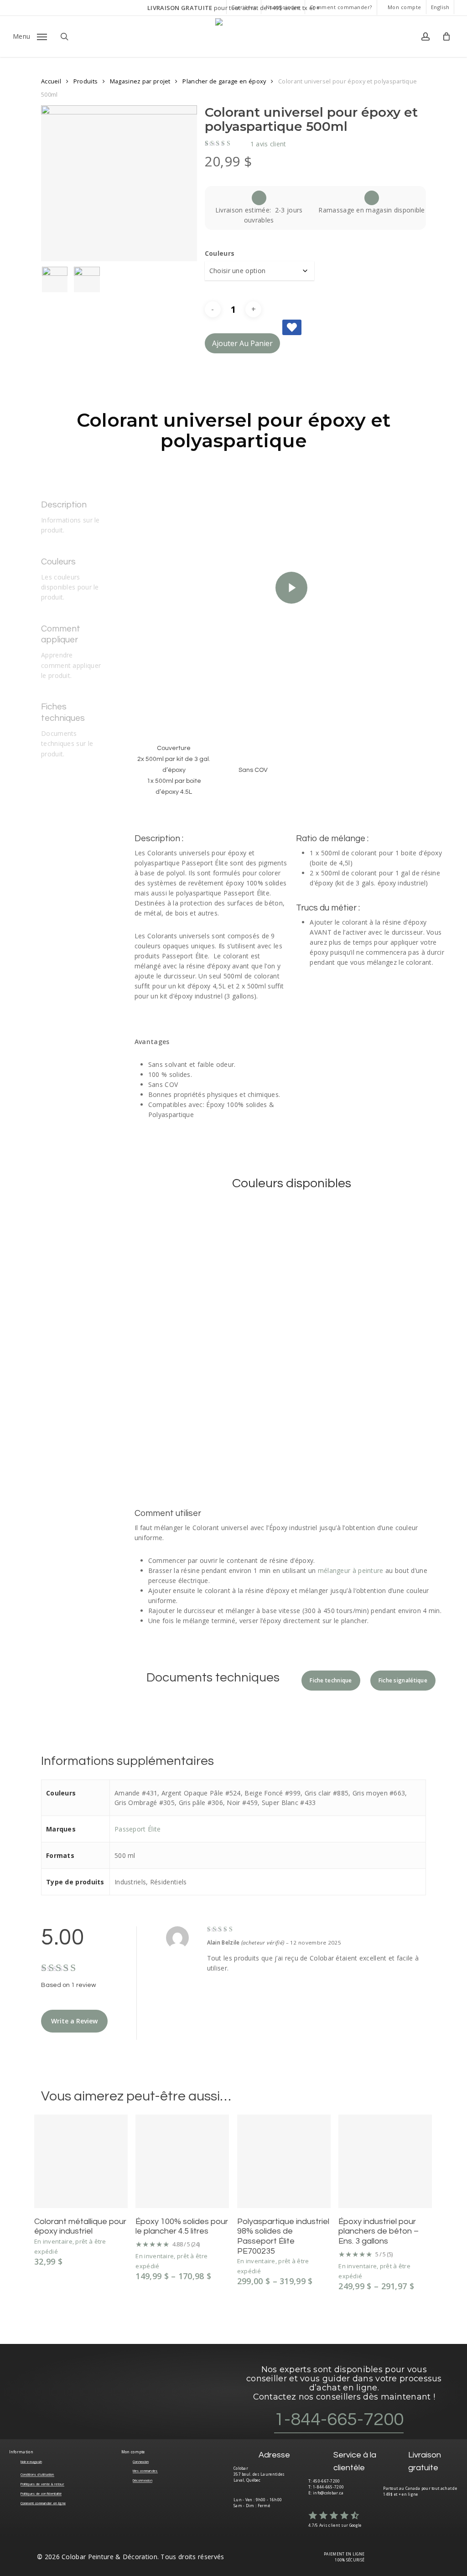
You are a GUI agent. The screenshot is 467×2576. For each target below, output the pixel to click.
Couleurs (220, 253)
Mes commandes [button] (145, 2471)
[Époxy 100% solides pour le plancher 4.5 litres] (182, 2161)
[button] (30, 36)
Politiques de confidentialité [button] (41, 2493)
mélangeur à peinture (351, 1570)
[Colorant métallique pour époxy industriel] (81, 2161)
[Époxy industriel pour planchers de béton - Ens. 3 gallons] (385, 2161)
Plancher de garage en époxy (224, 81)
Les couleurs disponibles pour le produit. (70, 587)
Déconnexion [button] (143, 2480)
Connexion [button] (141, 2462)
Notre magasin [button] (31, 2462)
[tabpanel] (292, 824)
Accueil (51, 81)
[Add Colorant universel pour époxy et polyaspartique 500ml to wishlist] (292, 327)
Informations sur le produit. (70, 525)
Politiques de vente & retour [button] (42, 2484)
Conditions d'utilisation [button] (37, 2474)
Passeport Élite (138, 1829)
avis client (268, 144)
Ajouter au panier (242, 343)
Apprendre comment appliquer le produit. (71, 665)
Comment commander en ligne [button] (43, 2503)
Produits (86, 81)
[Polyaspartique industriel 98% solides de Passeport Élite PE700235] (284, 2161)
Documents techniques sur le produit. (67, 744)
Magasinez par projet (140, 81)
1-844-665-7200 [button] (339, 2419)
